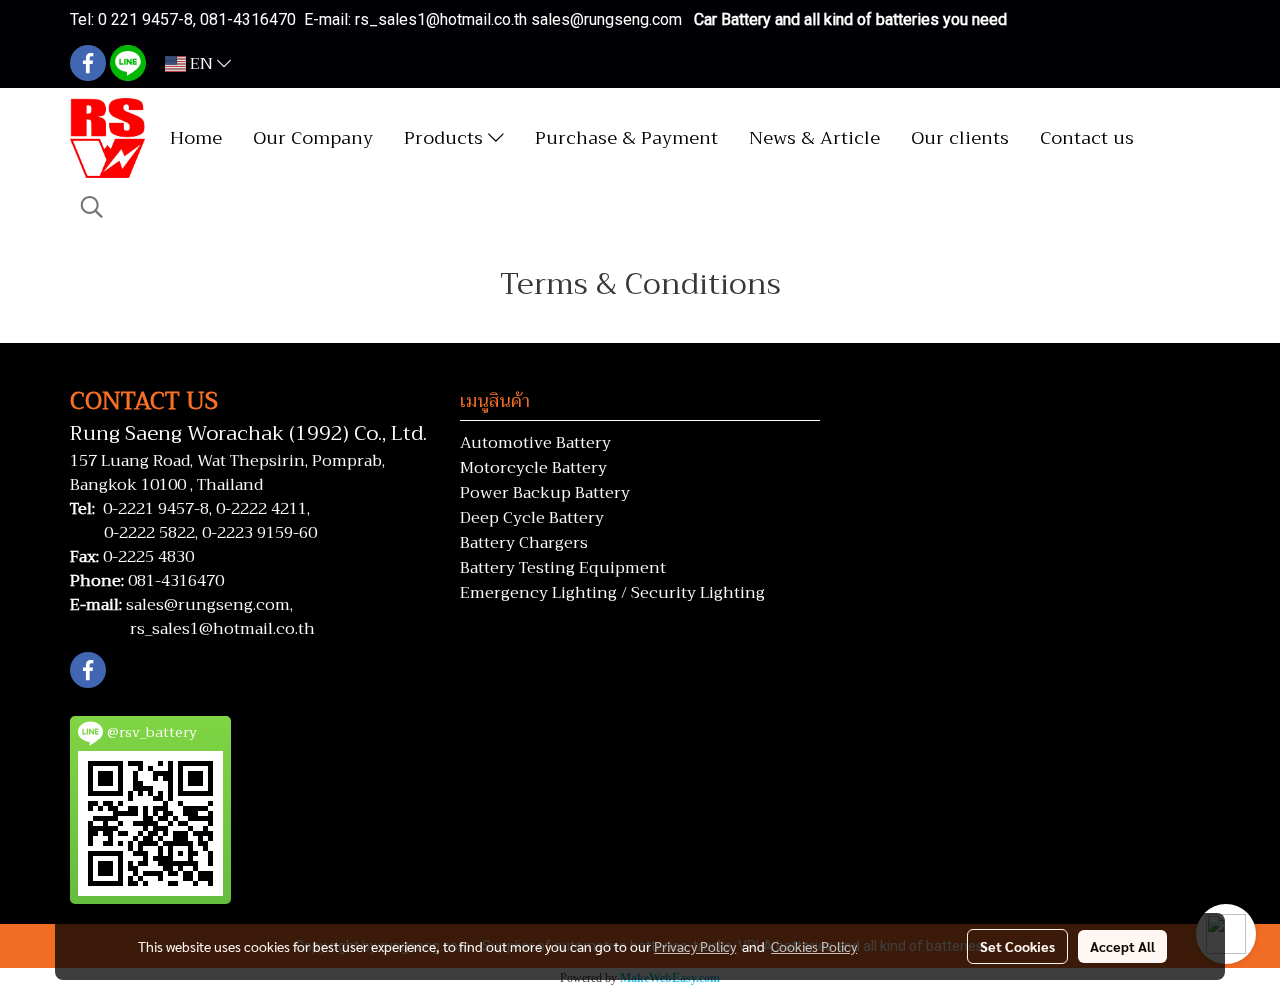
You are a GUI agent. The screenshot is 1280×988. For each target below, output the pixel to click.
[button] (92, 207)
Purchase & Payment (626, 138)
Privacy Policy (695, 946)
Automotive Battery (535, 443)
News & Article (814, 138)
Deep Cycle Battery (532, 518)
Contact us (1087, 138)
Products (446, 138)
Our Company (313, 138)
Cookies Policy (814, 946)
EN (201, 64)
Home (196, 138)
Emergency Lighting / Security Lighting (612, 593)
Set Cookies (1017, 946)
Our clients (960, 138)
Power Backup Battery (545, 493)
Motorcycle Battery (533, 468)
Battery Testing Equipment (563, 568)
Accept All (1122, 946)
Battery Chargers (524, 543)
